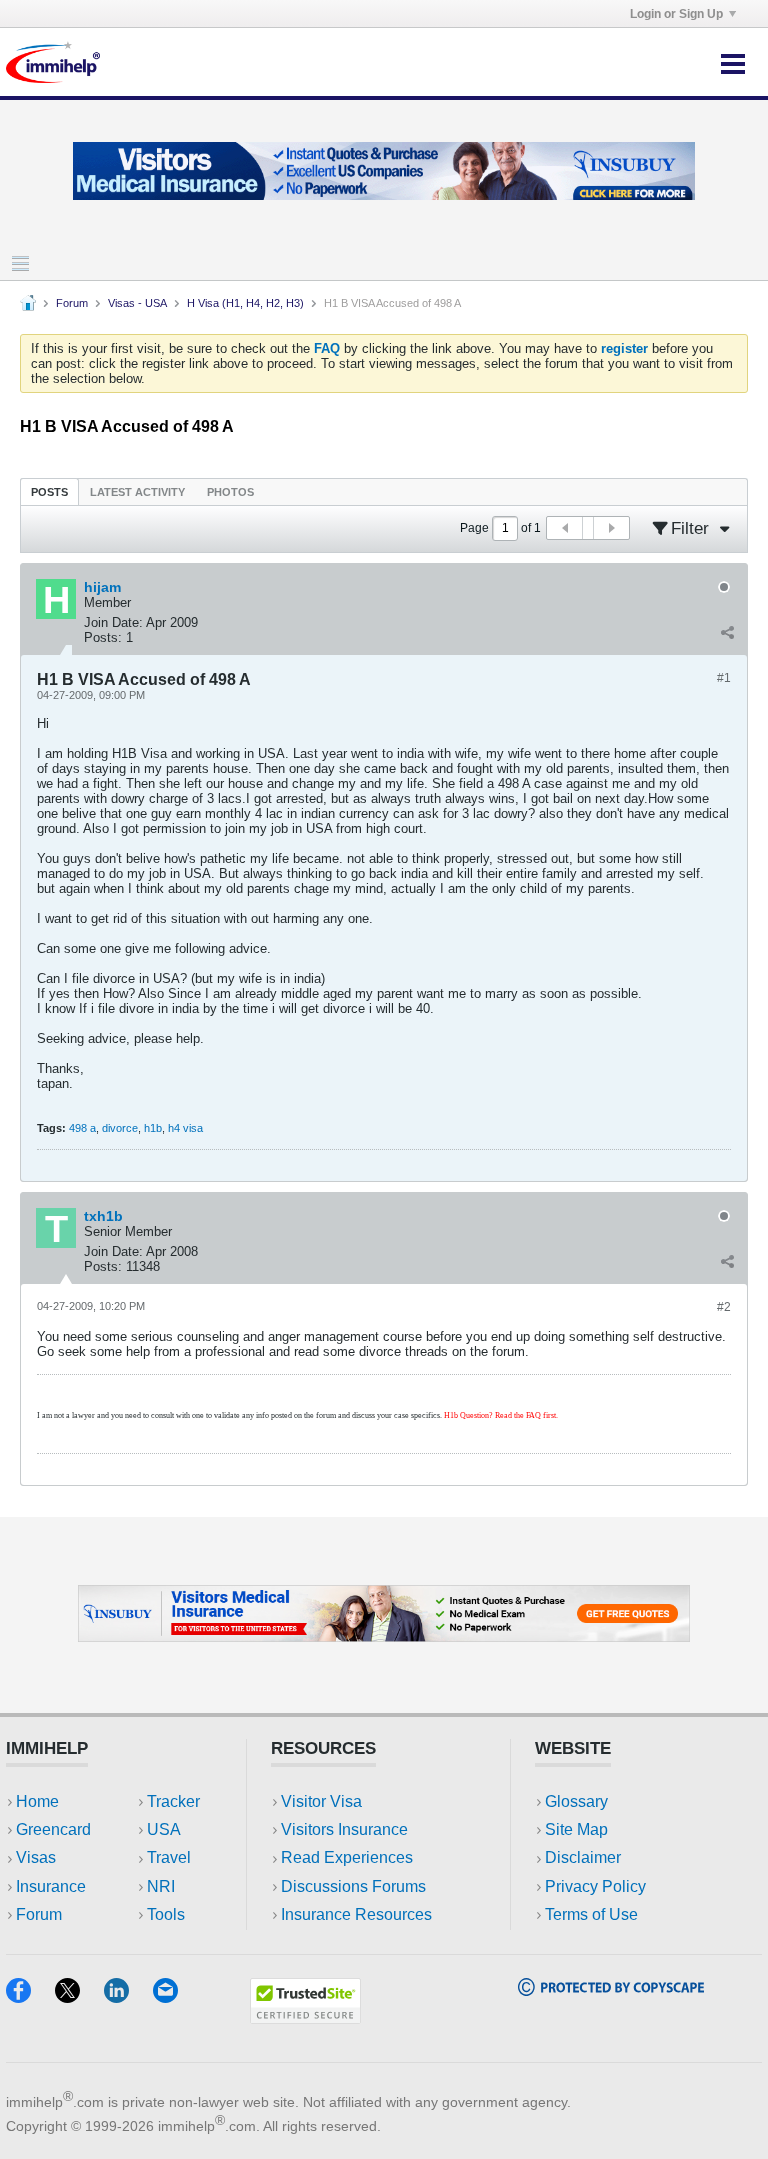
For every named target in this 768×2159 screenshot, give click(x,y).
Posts (49, 492)
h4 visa (185, 1128)
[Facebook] (30, 1996)
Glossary (576, 1801)
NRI (161, 1886)
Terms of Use (591, 1914)
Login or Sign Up (676, 14)
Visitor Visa (321, 1801)
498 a (82, 1128)
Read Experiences (347, 1857)
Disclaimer (583, 1857)
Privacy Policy (595, 1886)
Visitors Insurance (344, 1829)
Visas (36, 1857)
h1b (153, 1128)
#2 (724, 1307)
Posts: (103, 637)
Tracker (173, 1801)
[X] (79, 1996)
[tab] (49, 491)
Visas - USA (137, 303)
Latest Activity (137, 492)
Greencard (53, 1829)
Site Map (576, 1829)
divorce (120, 1128)
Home (37, 1801)
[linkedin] (128, 1996)
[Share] (727, 633)
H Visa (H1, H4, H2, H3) (245, 303)
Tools (166, 1914)
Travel (169, 1857)
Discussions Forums (353, 1886)
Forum (72, 303)
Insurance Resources (356, 1914)
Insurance (51, 1886)
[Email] (175, 1996)
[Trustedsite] (305, 2017)
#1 (724, 678)
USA (164, 1829)
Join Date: (113, 622)
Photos (230, 492)
